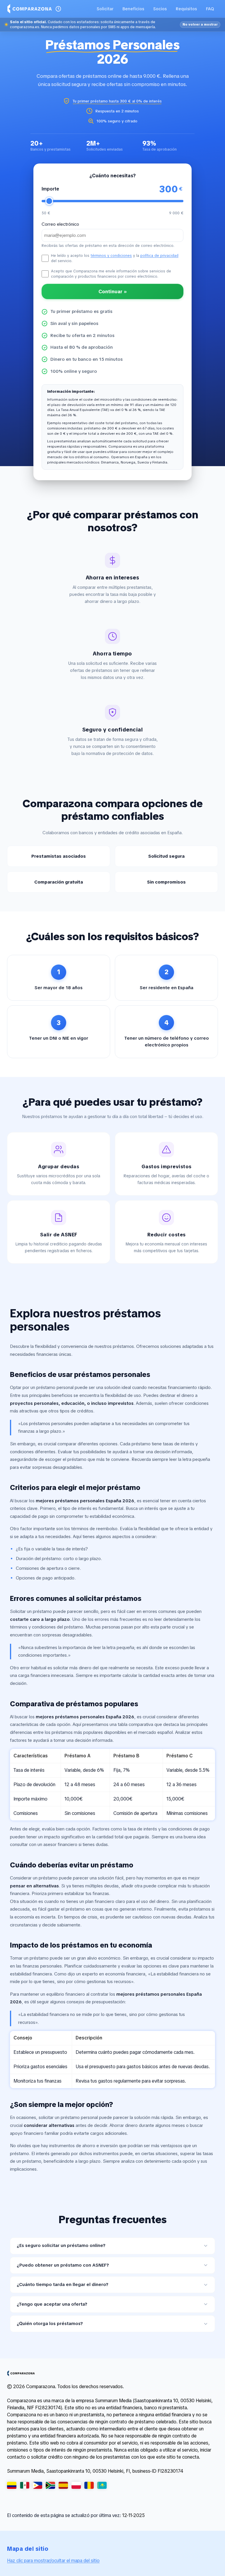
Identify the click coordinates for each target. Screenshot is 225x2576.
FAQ (210, 9)
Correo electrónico (60, 224)
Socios (160, 9)
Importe (50, 189)
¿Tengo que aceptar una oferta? (52, 2304)
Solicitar (105, 9)
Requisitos (186, 9)
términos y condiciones (111, 256)
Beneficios (133, 9)
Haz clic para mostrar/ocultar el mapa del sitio (53, 2561)
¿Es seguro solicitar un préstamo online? (61, 2245)
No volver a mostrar (200, 24)
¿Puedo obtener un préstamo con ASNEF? (63, 2265)
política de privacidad (159, 256)
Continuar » (113, 291)
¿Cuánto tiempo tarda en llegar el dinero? (63, 2285)
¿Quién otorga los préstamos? (50, 2324)
